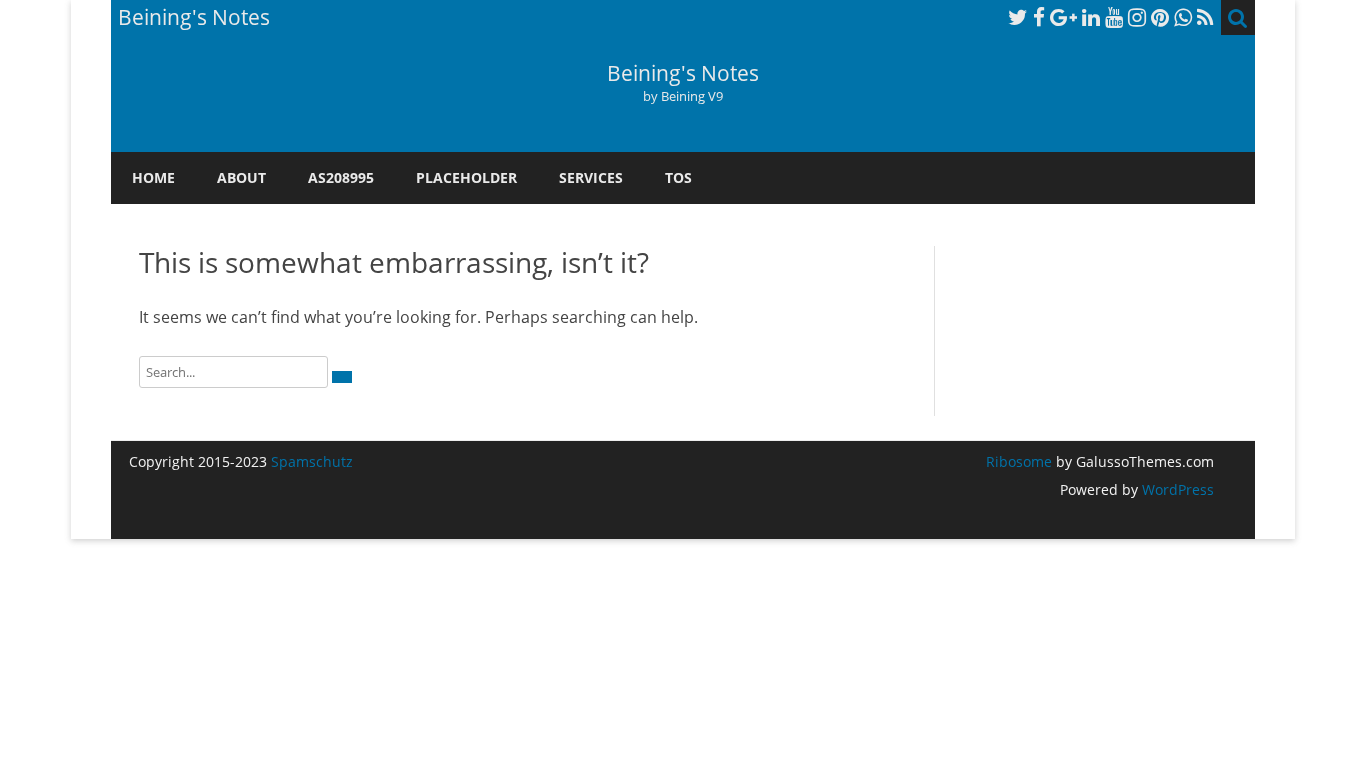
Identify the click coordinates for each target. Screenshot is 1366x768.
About (241, 177)
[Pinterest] (1160, 17)
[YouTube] (1114, 17)
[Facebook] (1039, 17)
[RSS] (1205, 17)
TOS (678, 177)
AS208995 (341, 177)
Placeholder (466, 177)
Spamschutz (312, 461)
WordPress (1176, 489)
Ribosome (1019, 461)
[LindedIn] (1091, 17)
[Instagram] (1137, 17)
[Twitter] (1018, 17)
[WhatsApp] (1183, 17)
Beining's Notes (683, 73)
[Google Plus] (1063, 17)
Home (153, 177)
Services (591, 177)
